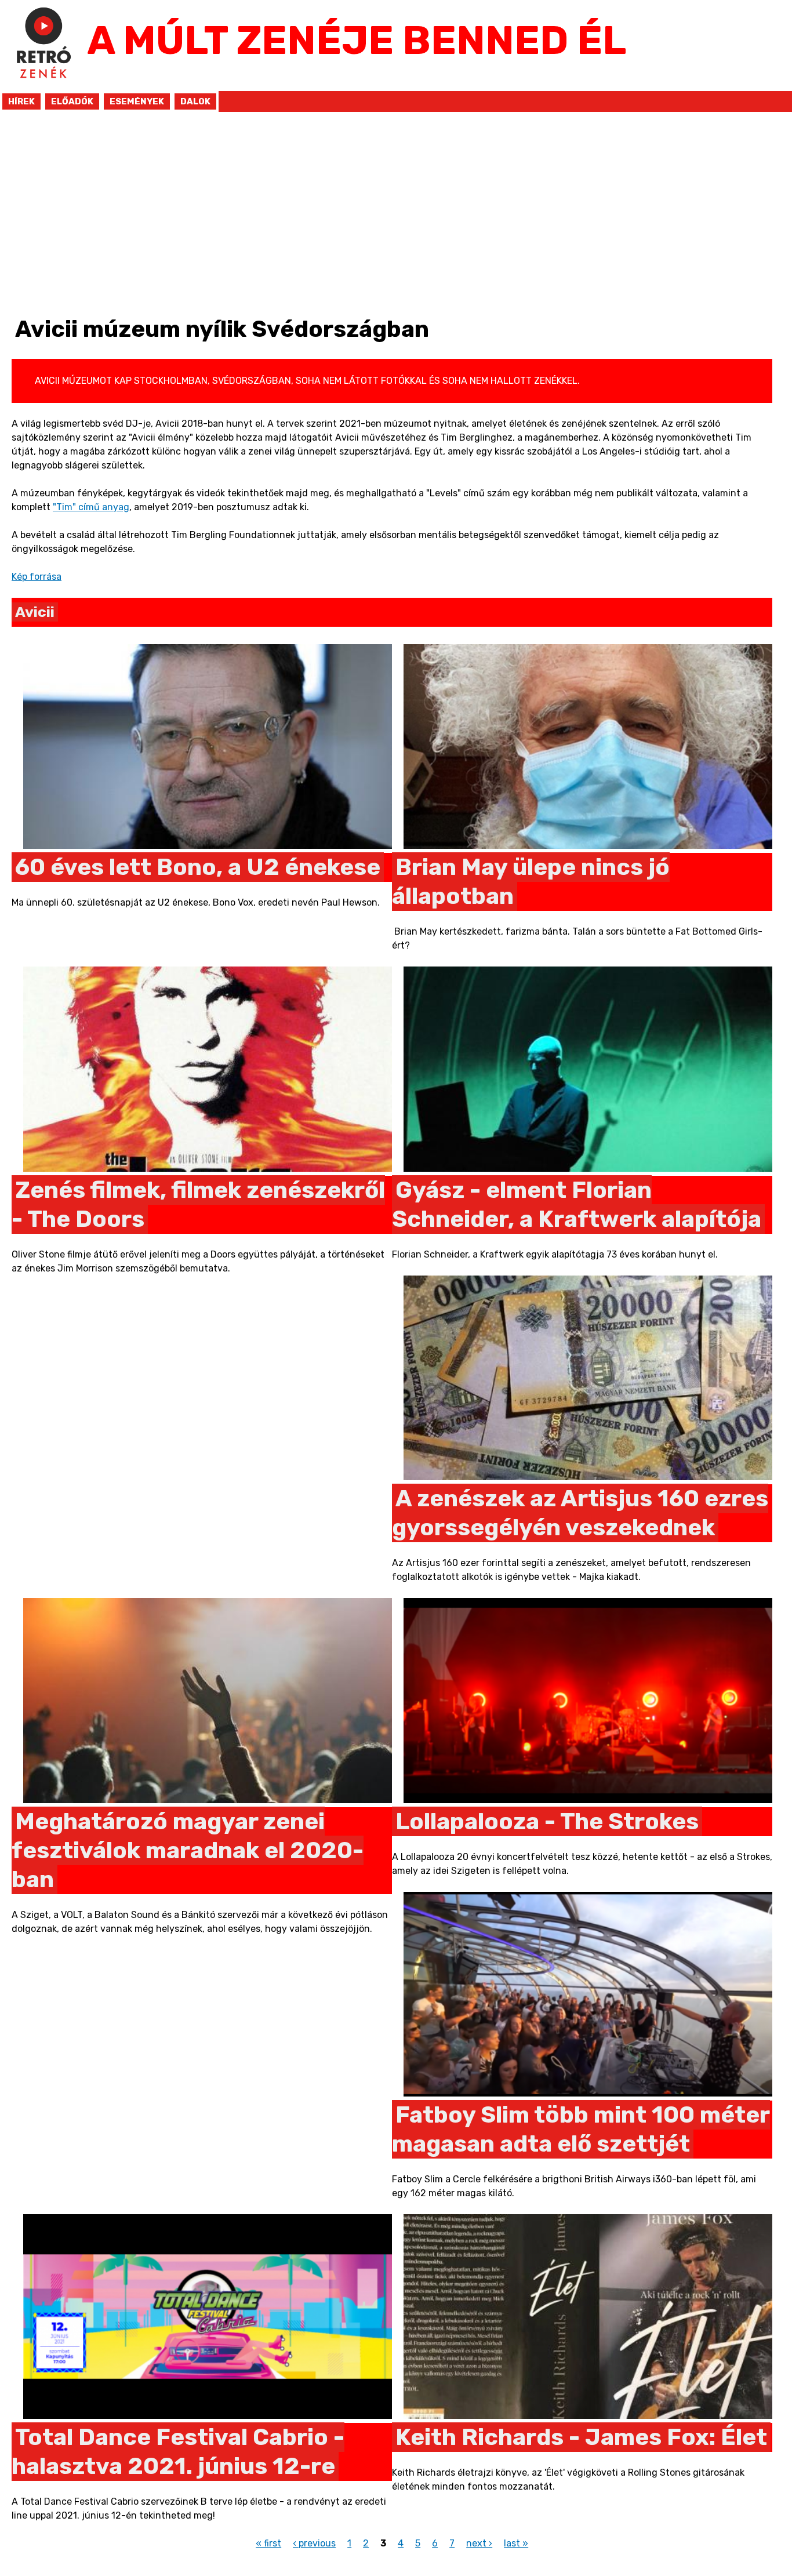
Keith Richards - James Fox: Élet (581, 2437)
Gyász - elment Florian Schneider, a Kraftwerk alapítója (577, 1205)
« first (268, 2543)
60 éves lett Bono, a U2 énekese (198, 867)
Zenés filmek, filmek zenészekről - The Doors (198, 1205)
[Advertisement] (392, 219)
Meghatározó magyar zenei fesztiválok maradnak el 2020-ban (188, 1850)
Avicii (35, 612)
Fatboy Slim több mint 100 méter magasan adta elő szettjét (581, 2129)
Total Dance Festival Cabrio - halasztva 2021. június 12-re (178, 2452)
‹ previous (314, 2543)
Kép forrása (37, 577)
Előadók (72, 101)
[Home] (43, 84)
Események (137, 101)
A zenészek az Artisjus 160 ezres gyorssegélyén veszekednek (580, 1513)
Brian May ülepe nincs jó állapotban (531, 882)
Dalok (195, 101)
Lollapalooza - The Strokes (547, 1821)
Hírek (21, 101)
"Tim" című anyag (91, 507)
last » (516, 2543)
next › (479, 2543)
